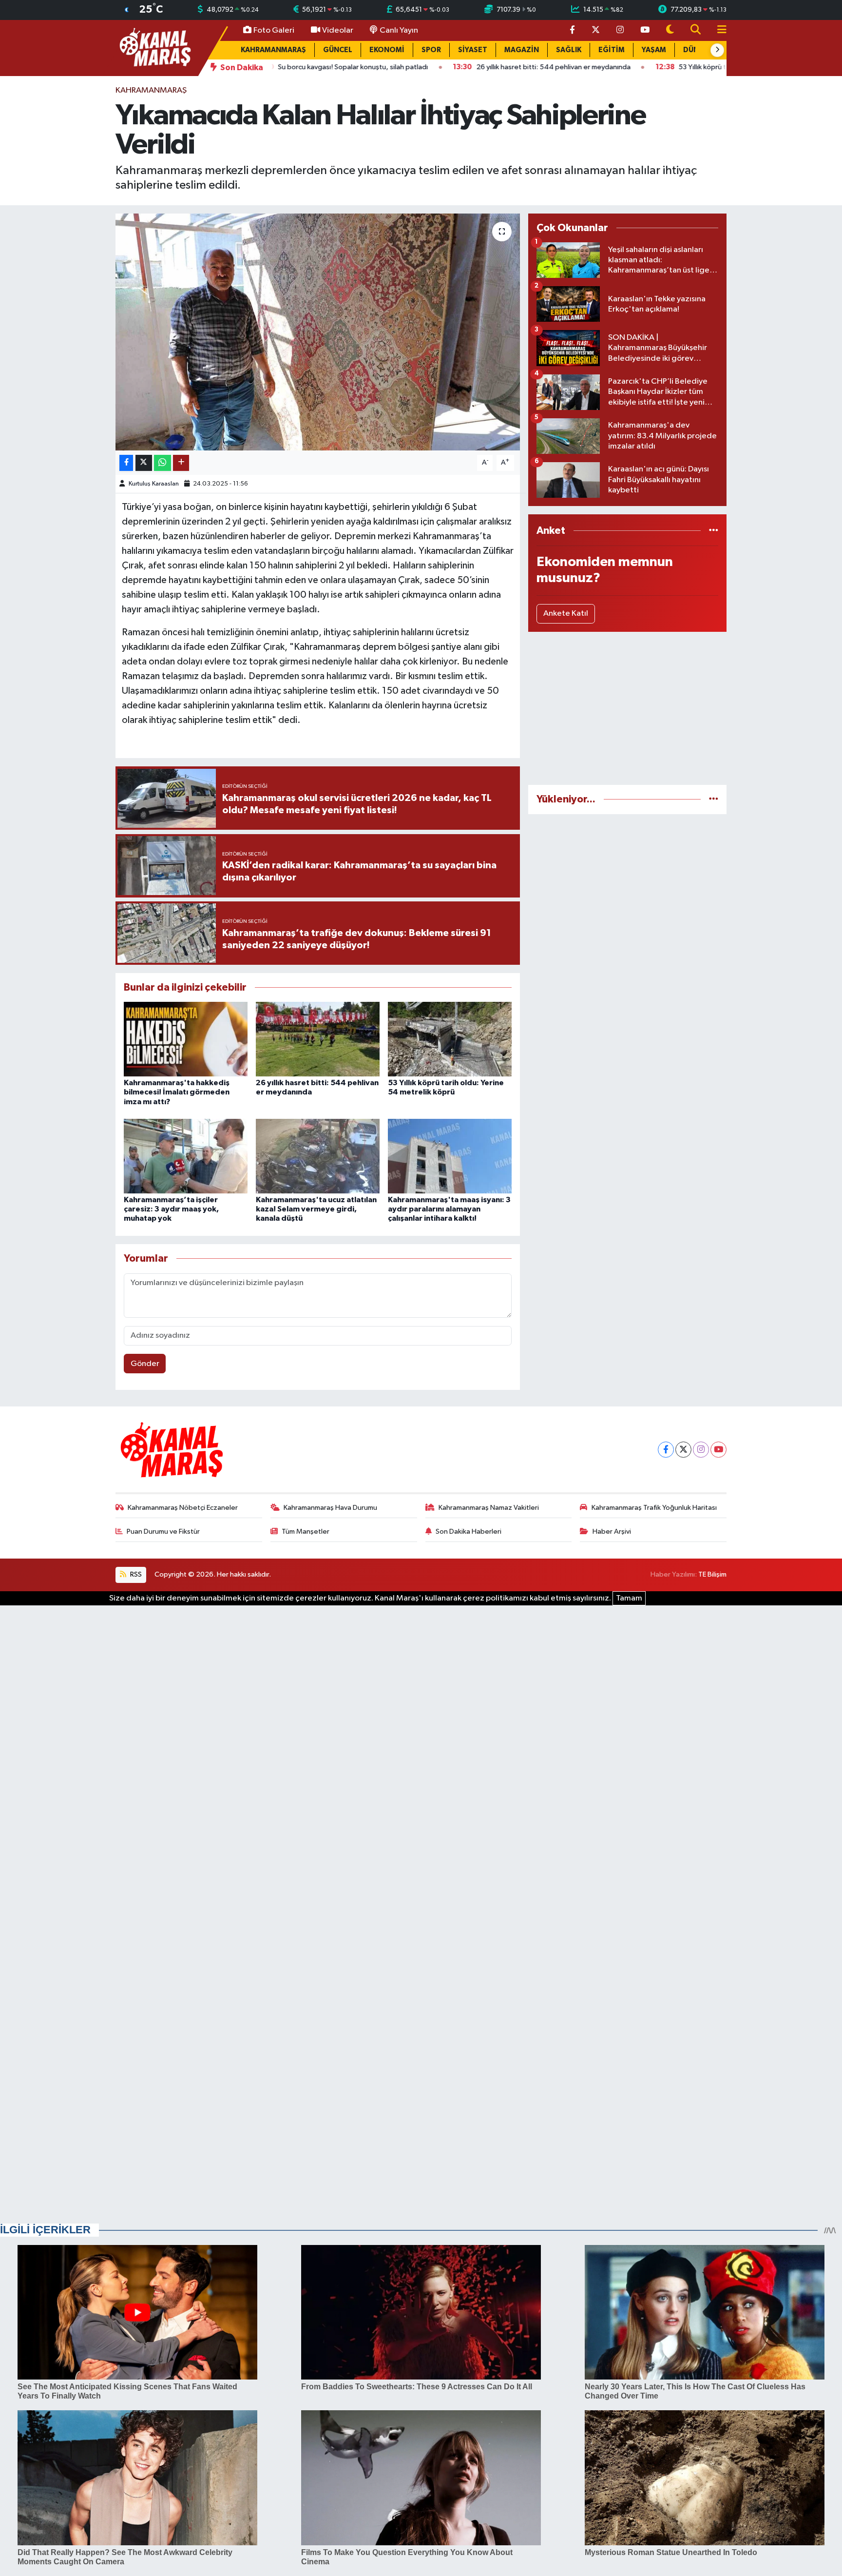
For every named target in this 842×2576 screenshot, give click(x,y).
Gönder (145, 1364)
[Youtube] (718, 1450)
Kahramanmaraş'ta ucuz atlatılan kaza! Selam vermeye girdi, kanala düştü (316, 1209)
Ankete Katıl (566, 614)
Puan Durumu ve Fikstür (163, 1532)
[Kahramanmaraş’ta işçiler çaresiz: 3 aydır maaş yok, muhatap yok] (186, 1156)
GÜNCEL (338, 50)
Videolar (338, 30)
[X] (683, 1450)
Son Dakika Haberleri (469, 1532)
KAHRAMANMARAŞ (273, 50)
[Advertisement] (627, 708)
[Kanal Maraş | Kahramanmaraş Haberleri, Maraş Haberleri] (154, 48)
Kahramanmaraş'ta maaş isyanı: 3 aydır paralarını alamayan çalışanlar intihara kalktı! (449, 1209)
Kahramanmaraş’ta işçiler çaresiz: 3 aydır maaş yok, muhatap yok (171, 1209)
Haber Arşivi (612, 1532)
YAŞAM (654, 50)
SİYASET (473, 50)
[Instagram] (701, 1450)
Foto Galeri (274, 30)
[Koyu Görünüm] (670, 30)
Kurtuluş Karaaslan (154, 484)
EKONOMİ (387, 50)
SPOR (431, 50)
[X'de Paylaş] (144, 463)
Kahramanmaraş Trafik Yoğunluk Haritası (654, 1508)
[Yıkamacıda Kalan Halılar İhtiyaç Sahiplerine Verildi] (318, 332)
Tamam (629, 1598)
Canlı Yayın (399, 30)
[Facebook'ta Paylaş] (126, 463)
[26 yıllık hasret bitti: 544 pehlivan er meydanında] (318, 1039)
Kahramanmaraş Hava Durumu (330, 1508)
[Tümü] (714, 531)
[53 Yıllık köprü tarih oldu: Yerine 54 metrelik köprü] (450, 1039)
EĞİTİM (612, 50)
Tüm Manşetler (306, 1532)
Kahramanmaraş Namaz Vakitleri (489, 1508)
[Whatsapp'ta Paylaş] (163, 463)
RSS (135, 1574)
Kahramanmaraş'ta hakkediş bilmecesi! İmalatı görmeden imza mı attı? (177, 1092)
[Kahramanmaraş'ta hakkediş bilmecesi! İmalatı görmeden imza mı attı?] (186, 1039)
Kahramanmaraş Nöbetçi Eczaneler (183, 1508)
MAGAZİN (522, 50)
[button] (717, 50)
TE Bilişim (712, 1574)
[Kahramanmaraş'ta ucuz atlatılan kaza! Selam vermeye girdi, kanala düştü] (318, 1156)
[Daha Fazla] (181, 463)
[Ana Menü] (718, 30)
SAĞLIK (569, 50)
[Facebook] (666, 1450)
